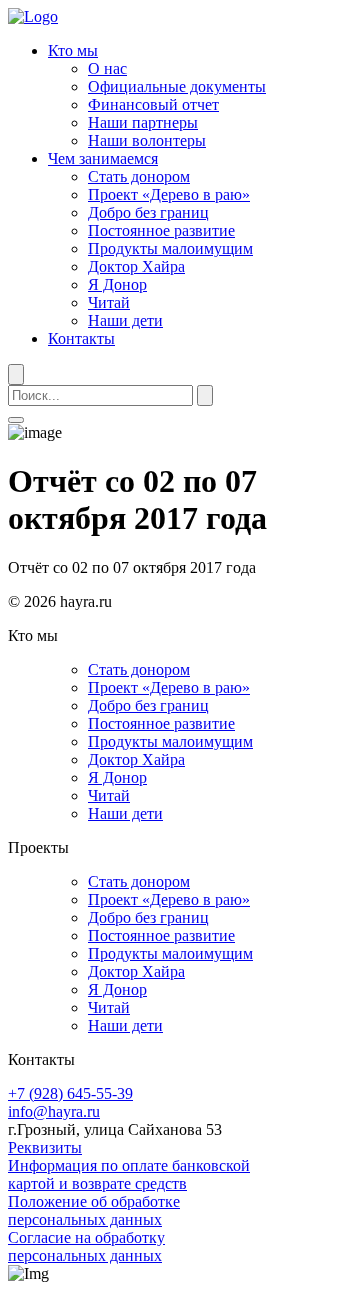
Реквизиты (45, 1147)
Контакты (81, 338)
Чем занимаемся (103, 158)
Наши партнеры (143, 122)
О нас (107, 68)
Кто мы (73, 50)
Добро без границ (148, 212)
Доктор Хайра (136, 266)
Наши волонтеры (147, 140)
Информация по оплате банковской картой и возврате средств (129, 1174)
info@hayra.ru (54, 1111)
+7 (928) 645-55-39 (70, 1093)
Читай (109, 302)
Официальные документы (177, 86)
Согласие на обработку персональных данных (86, 1246)
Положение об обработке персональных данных (94, 1210)
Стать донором (139, 176)
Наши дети (125, 320)
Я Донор (117, 284)
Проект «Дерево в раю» (169, 194)
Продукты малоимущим (170, 248)
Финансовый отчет (153, 104)
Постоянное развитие (161, 230)
